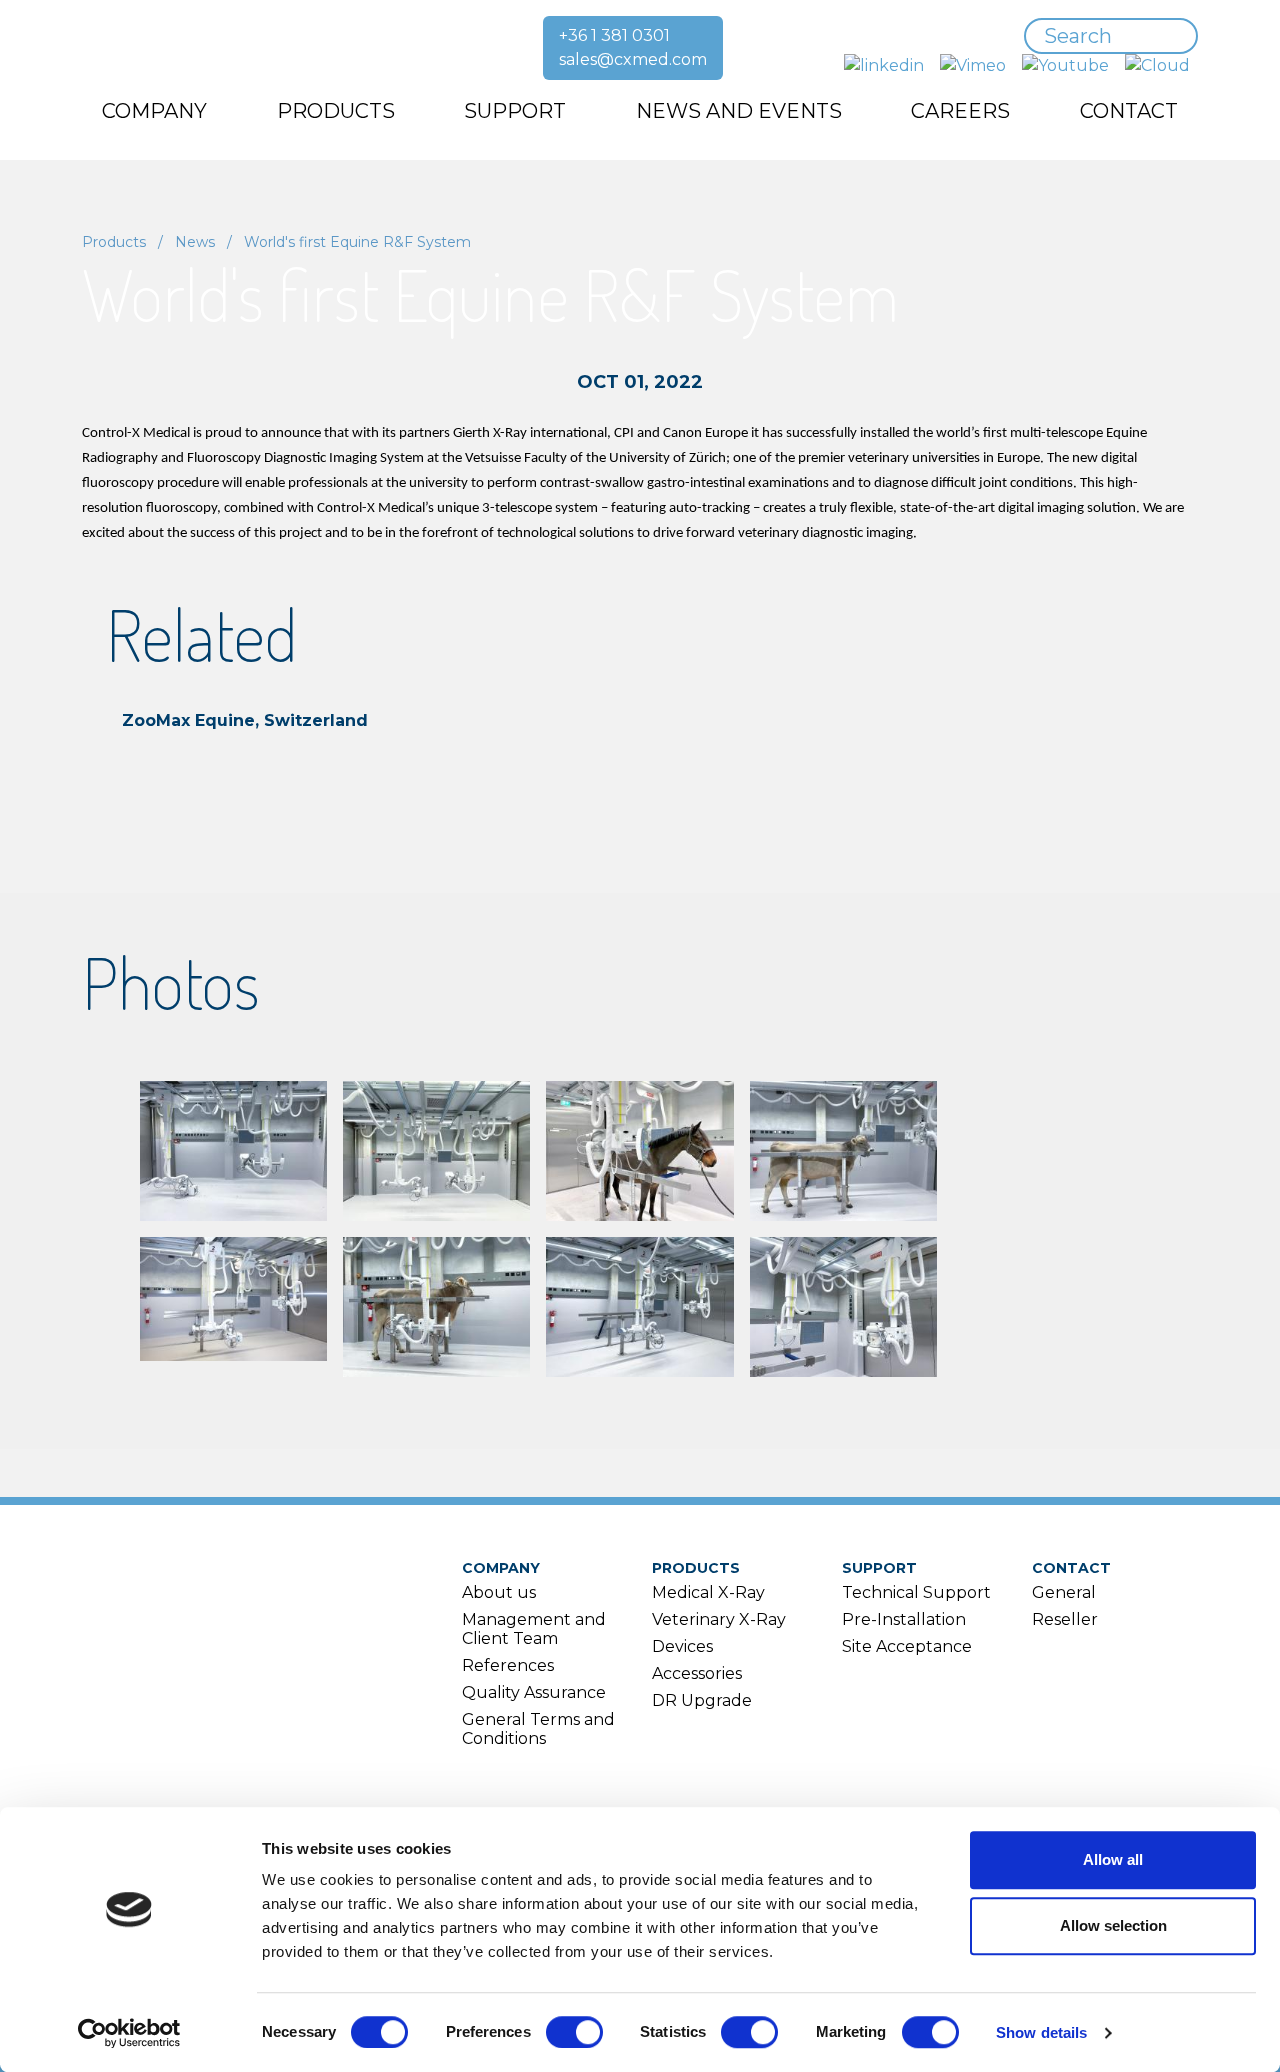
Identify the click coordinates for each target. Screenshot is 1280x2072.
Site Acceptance (907, 1646)
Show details (1041, 2032)
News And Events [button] (739, 111)
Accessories (697, 1673)
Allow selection (1113, 1925)
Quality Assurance (534, 1692)
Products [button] (336, 111)
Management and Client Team (534, 1629)
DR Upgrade (702, 1700)
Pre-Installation (904, 1619)
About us (499, 1592)
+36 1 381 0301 (614, 35)
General (1064, 1592)
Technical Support (916, 1592)
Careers (960, 111)
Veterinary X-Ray (719, 1619)
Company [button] (154, 111)
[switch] (574, 2032)
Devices (682, 1646)
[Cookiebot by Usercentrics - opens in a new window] (129, 2033)
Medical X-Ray (708, 1592)
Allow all (1113, 1859)
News (195, 242)
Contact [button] (1129, 111)
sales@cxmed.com (633, 59)
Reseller (1065, 1619)
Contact (1071, 1568)
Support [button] (515, 111)
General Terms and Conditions (538, 1729)
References (508, 1665)
